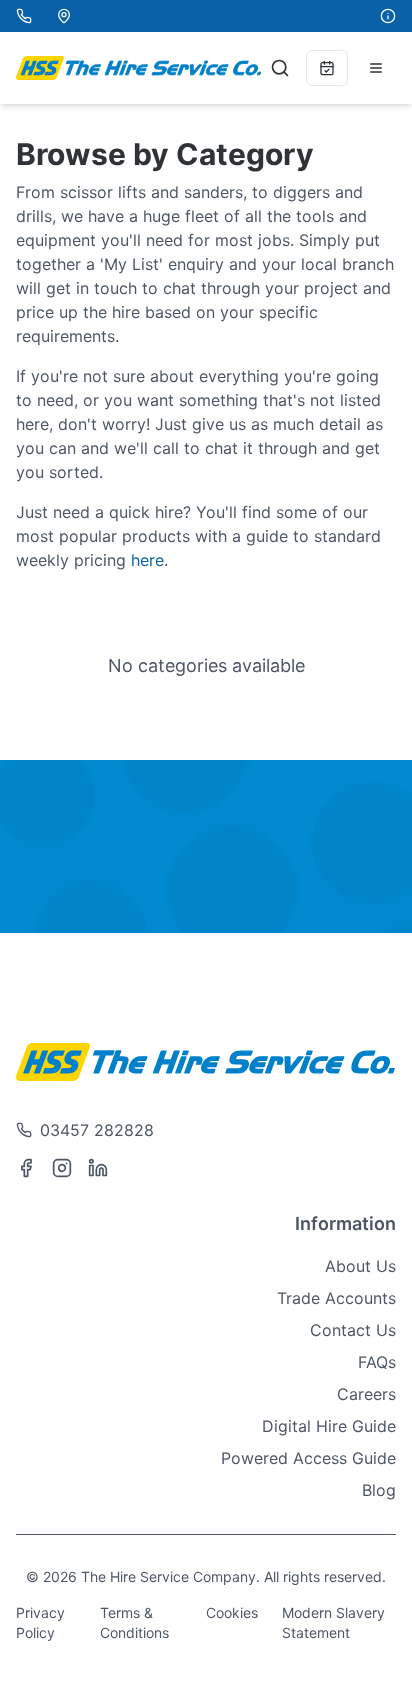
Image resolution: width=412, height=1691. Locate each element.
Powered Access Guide (308, 1458)
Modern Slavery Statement (333, 1622)
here (147, 560)
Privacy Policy (40, 1622)
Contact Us (353, 1330)
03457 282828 (97, 1130)
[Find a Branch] (64, 16)
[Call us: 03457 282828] (24, 16)
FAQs (377, 1362)
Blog (379, 1490)
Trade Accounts (336, 1298)
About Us (360, 1266)
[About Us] (388, 16)
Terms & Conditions (134, 1622)
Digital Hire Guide (329, 1426)
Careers (366, 1394)
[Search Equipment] (280, 68)
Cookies (232, 1612)
